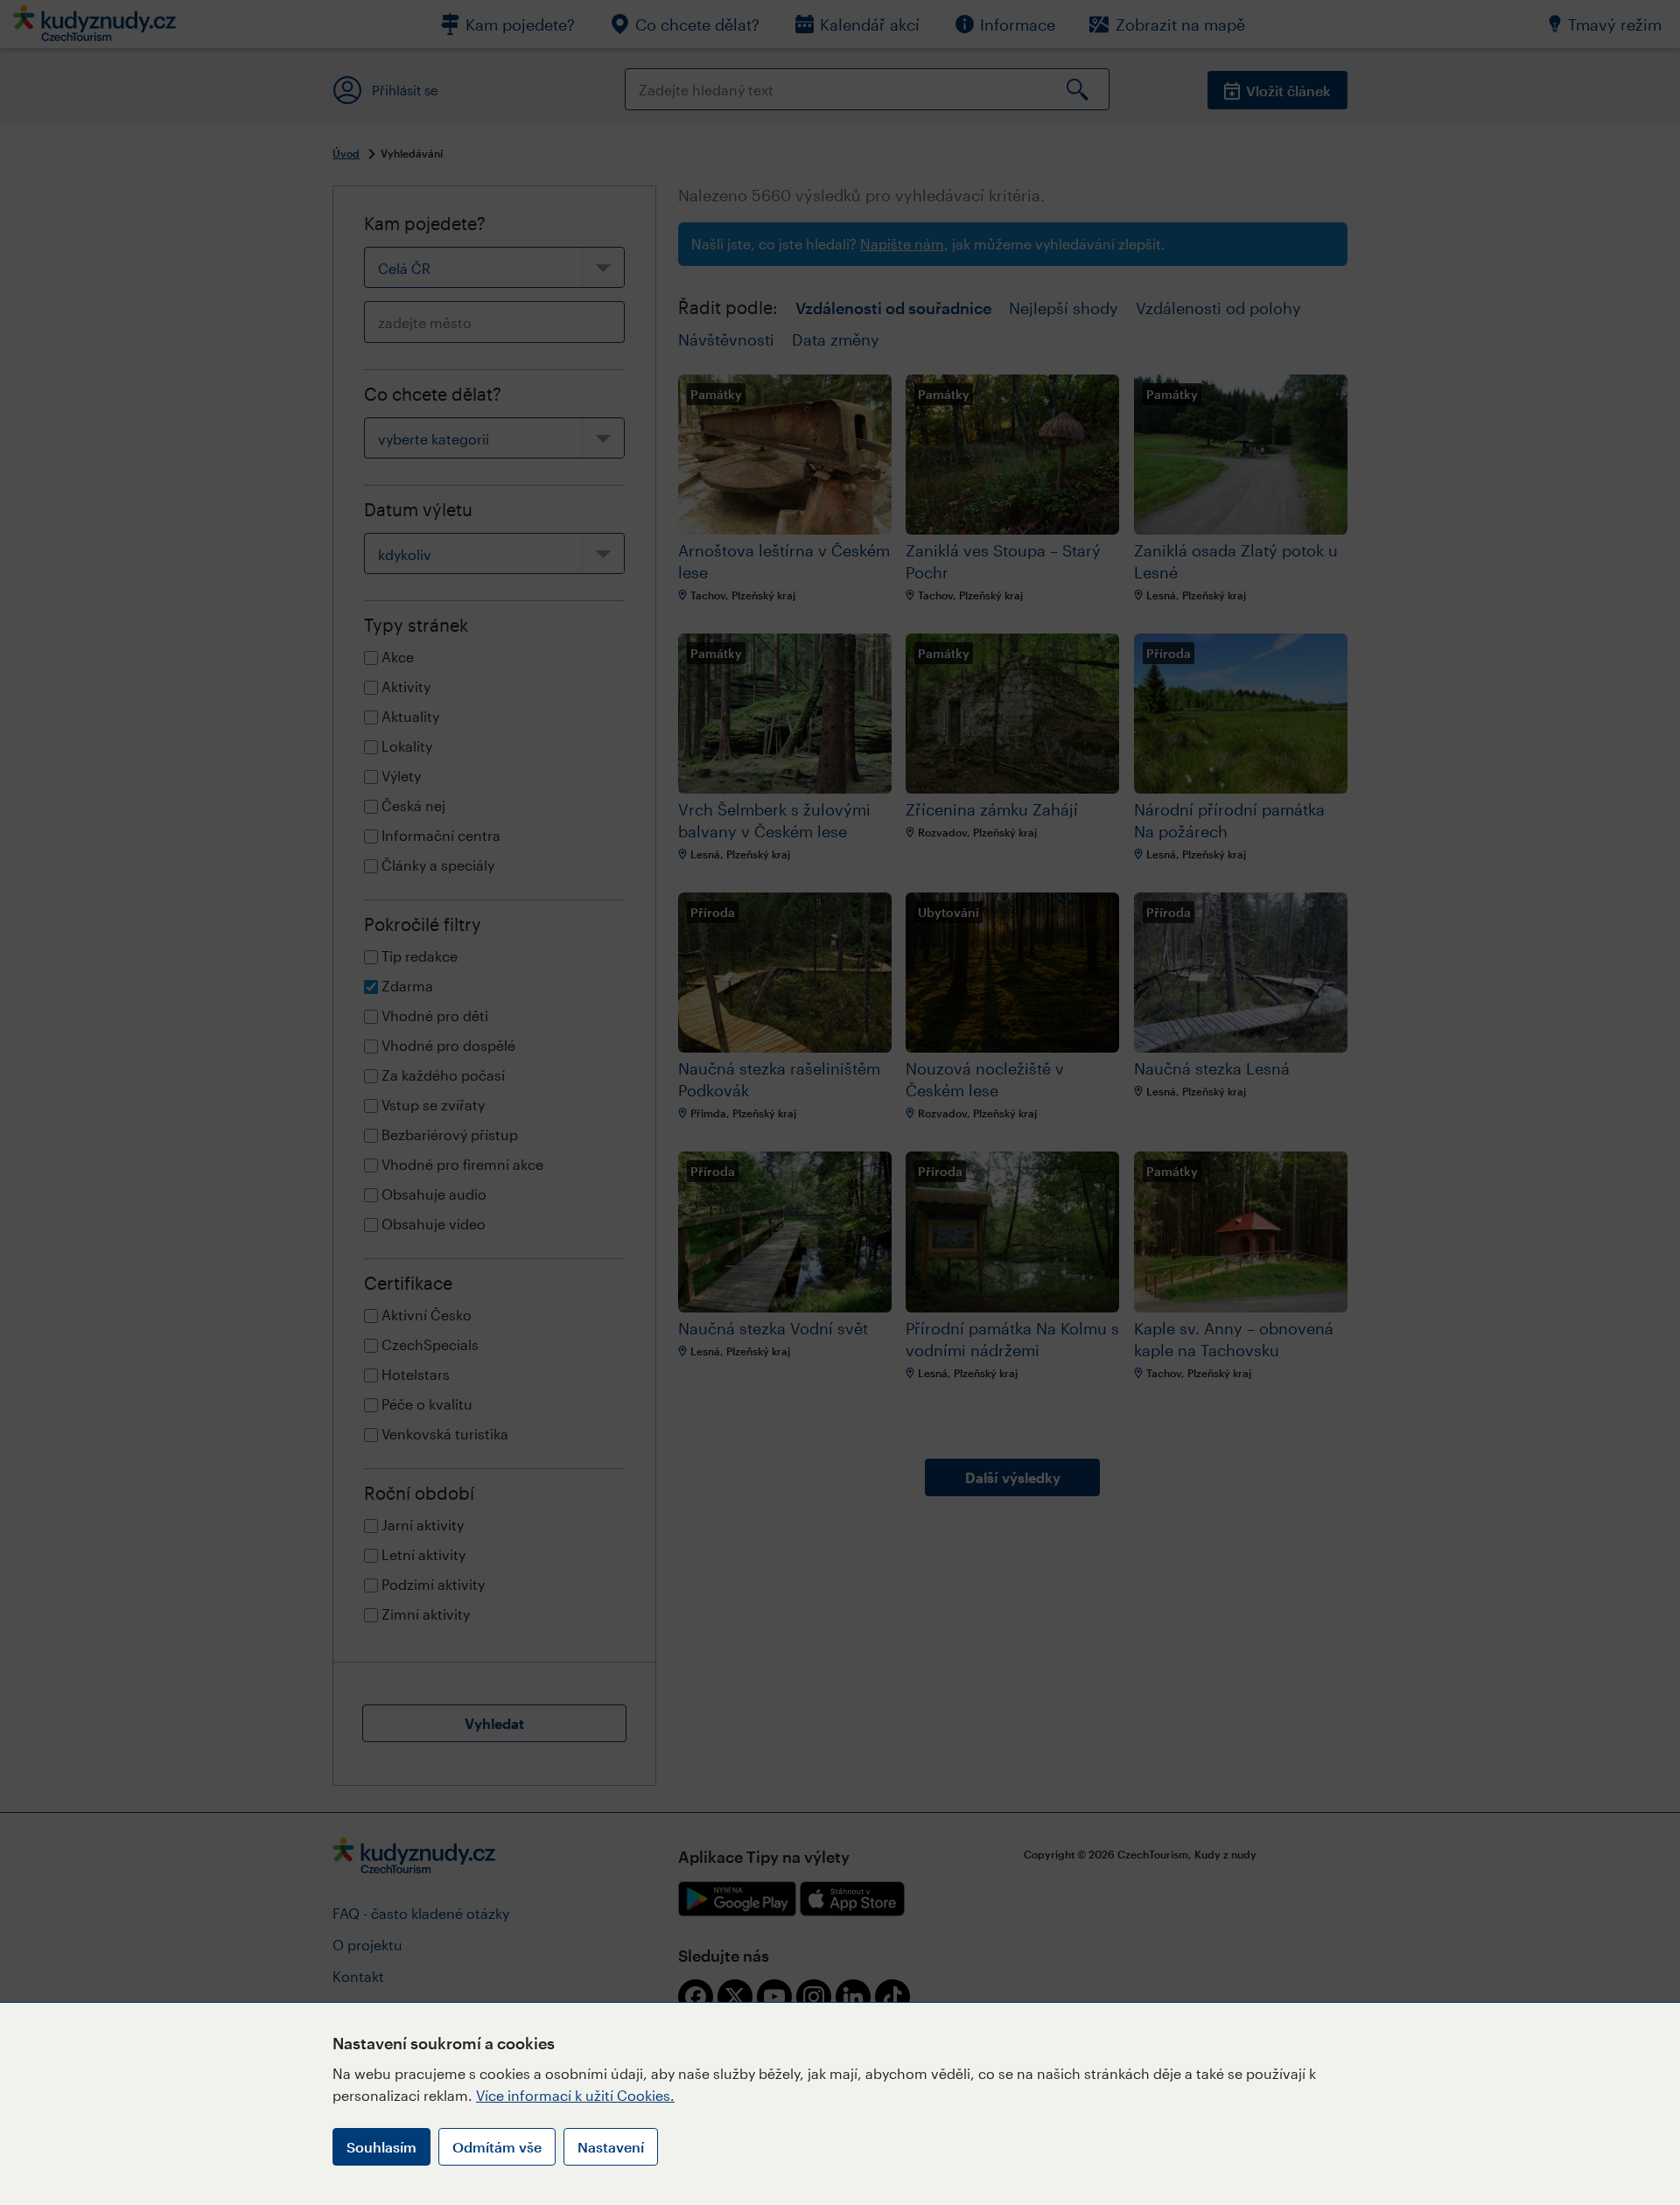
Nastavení (611, 2147)
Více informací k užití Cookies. (575, 2095)
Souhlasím (381, 2147)
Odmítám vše (497, 2147)
